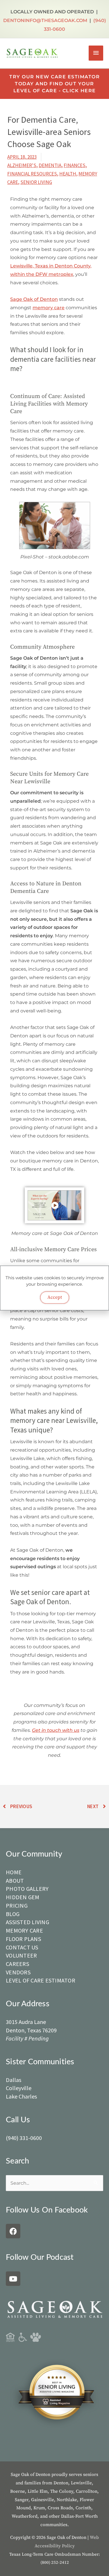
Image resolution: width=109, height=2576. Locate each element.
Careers (17, 1964)
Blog (13, 1914)
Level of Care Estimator (41, 1980)
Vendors (18, 1972)
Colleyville (19, 2088)
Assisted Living (27, 1922)
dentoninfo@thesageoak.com (45, 20)
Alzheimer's (22, 165)
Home (14, 1872)
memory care (49, 307)
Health (68, 174)
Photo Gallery (27, 1889)
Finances (75, 165)
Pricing (17, 1905)
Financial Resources (32, 174)
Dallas (14, 2080)
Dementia (50, 165)
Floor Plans (23, 1939)
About (15, 1881)
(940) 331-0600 (24, 2138)
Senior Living (36, 182)
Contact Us (22, 1947)
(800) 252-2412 (55, 2563)
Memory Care (24, 1930)
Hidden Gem (23, 1897)
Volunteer (21, 1955)
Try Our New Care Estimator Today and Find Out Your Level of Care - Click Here (54, 84)
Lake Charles (21, 2096)
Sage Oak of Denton (34, 299)
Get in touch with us (56, 1730)
